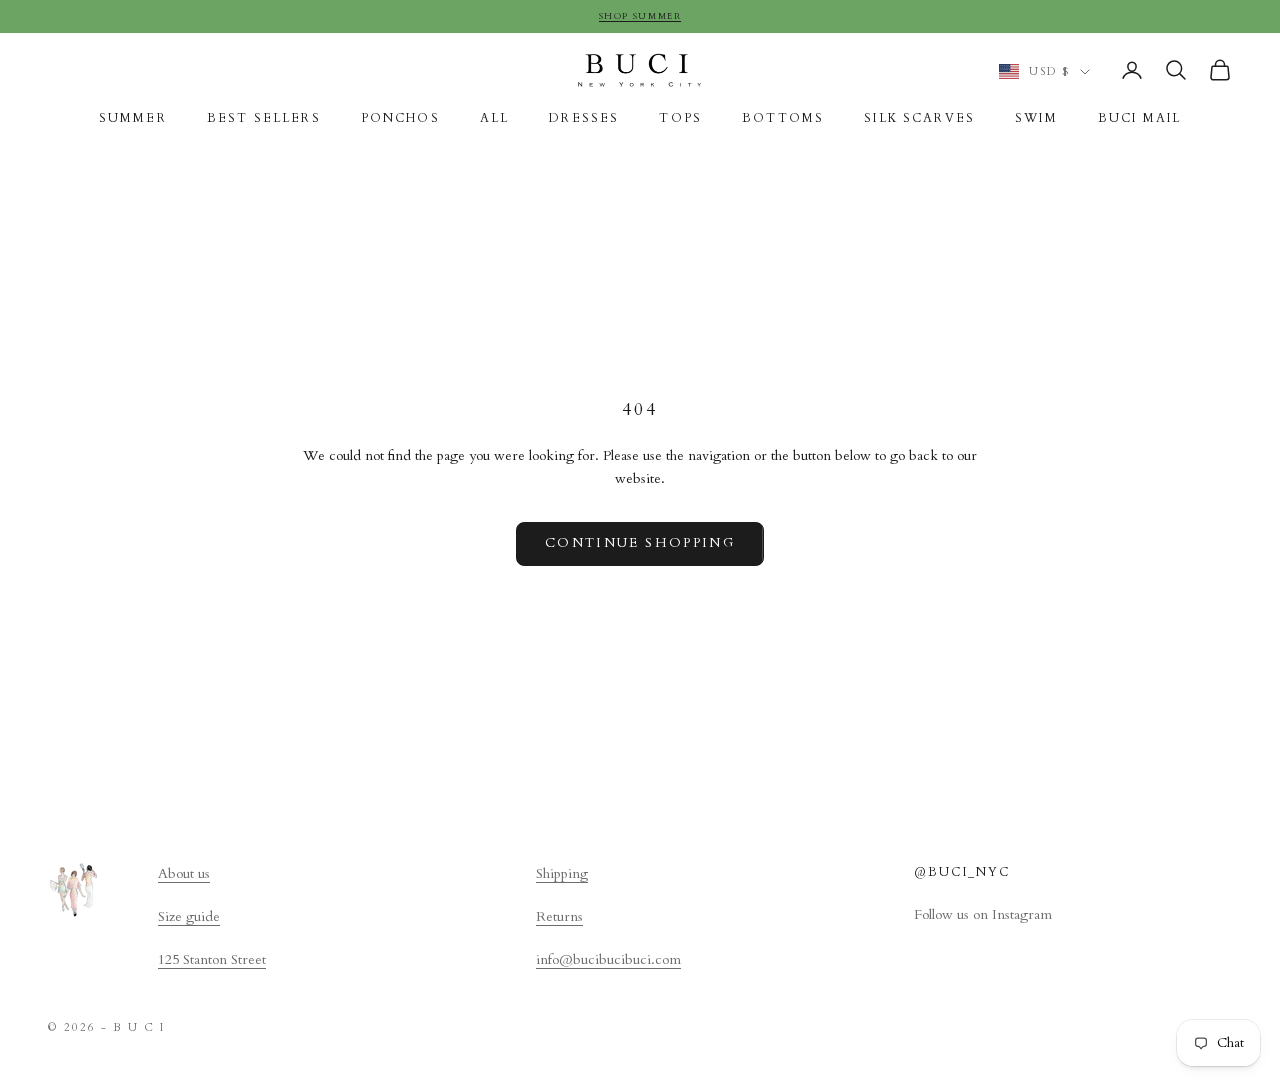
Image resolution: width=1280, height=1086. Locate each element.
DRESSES (584, 118)
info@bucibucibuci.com (608, 959)
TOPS (680, 118)
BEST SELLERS (264, 118)
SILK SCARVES (919, 118)
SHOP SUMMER (640, 16)
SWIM (1036, 118)
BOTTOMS (783, 118)
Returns (559, 916)
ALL (494, 118)
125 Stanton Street (212, 959)
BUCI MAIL (1139, 118)
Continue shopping (640, 543)
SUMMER (133, 118)
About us (184, 873)
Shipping (562, 873)
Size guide (189, 916)
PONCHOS (400, 118)
